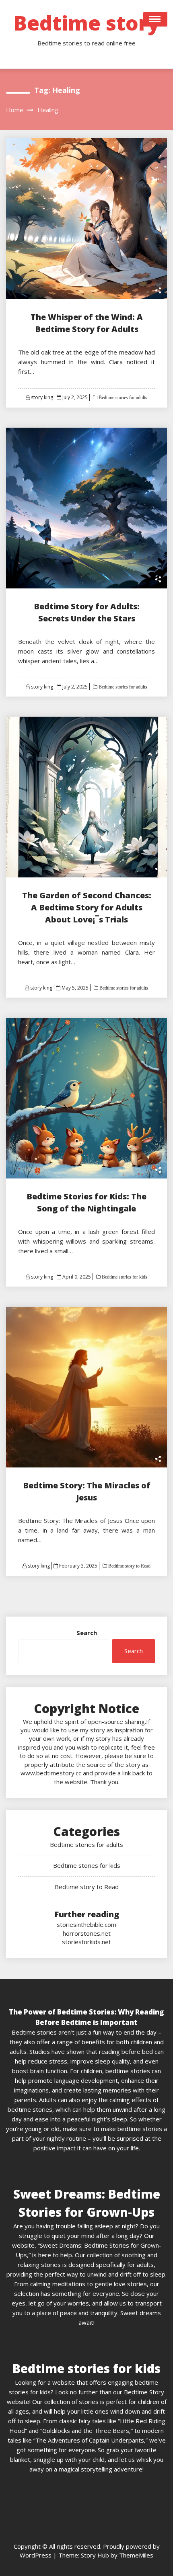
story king (42, 397)
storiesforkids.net (86, 1942)
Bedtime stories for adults (122, 398)
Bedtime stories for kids (124, 1277)
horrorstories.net (87, 1933)
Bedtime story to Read (129, 1566)
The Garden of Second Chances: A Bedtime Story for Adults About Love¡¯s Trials (87, 907)
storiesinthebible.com (86, 1924)
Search (87, 1633)
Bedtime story (86, 23)
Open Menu (155, 19)
